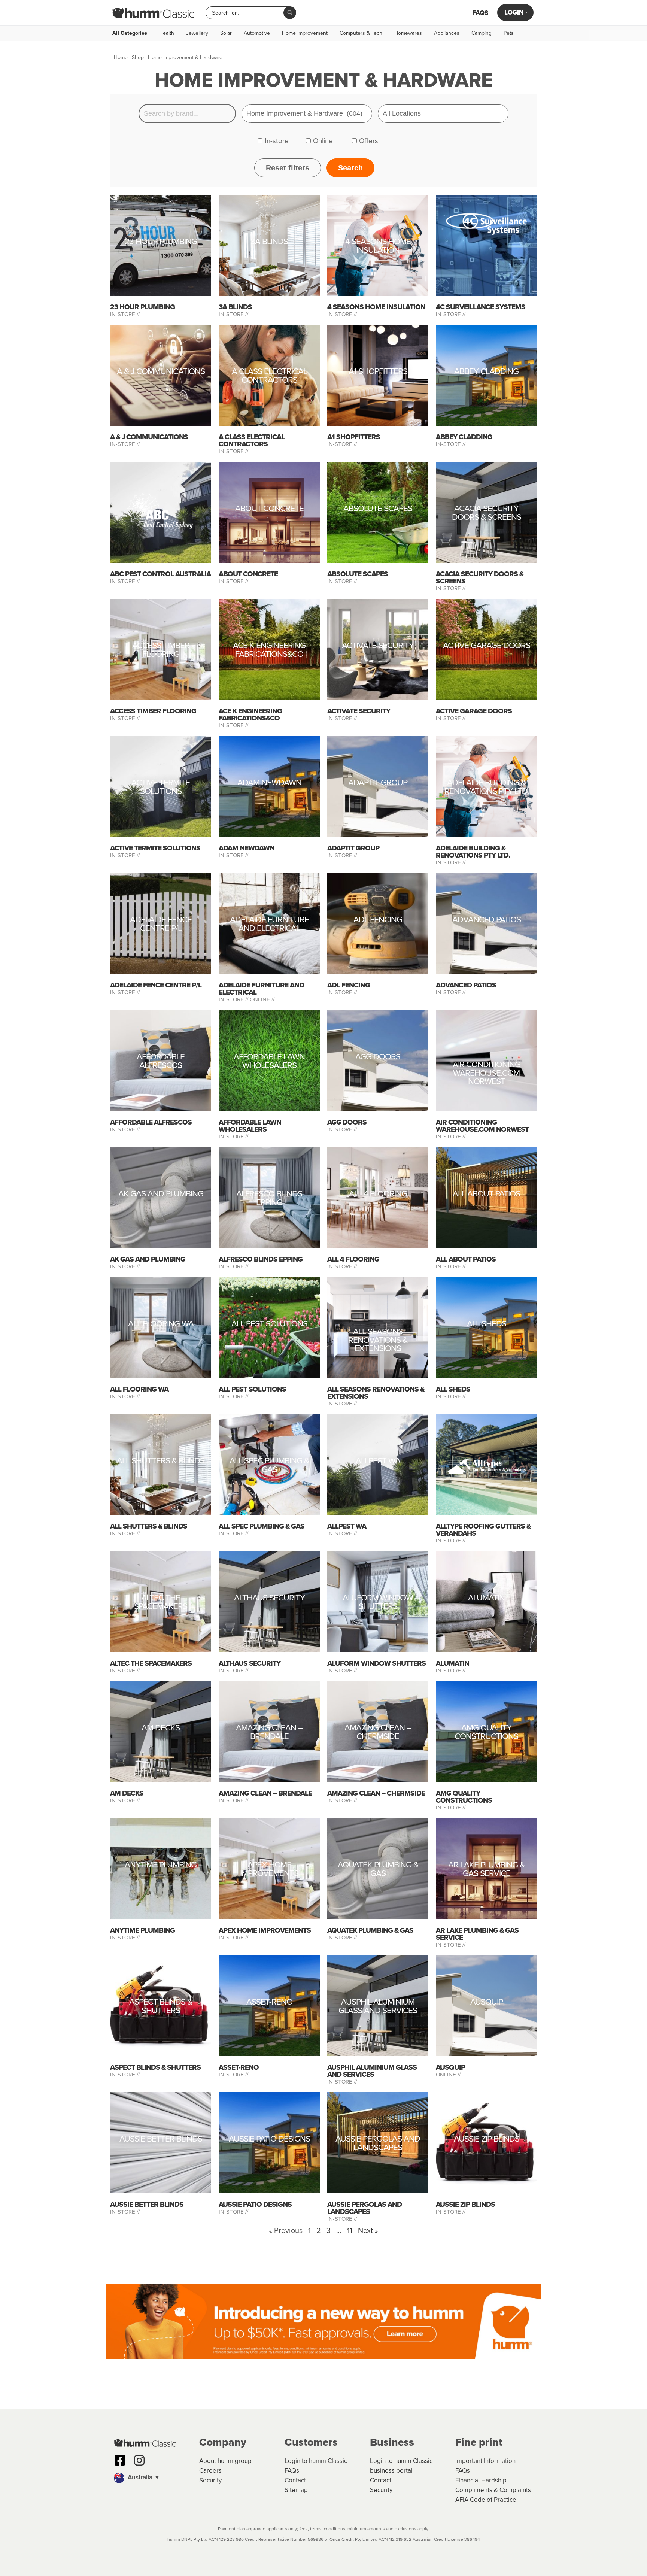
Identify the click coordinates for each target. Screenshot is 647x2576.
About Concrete (269, 509)
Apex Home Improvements (269, 1870)
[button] (153, 2478)
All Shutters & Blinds (161, 1462)
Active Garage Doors (487, 647)
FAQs (480, 13)
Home (121, 57)
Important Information (485, 2461)
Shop (138, 57)
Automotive (257, 33)
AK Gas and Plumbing (161, 1195)
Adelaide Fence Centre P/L (161, 925)
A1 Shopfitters (378, 372)
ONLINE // (262, 999)
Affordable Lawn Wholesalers (269, 1062)
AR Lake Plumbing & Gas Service (486, 1870)
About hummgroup (225, 2461)
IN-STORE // (126, 314)
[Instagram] (139, 2460)
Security (210, 2480)
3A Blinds (269, 242)
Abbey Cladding (486, 372)
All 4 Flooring (378, 1195)
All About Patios (486, 1195)
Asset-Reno (269, 2003)
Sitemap (296, 2490)
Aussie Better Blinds (161, 2140)
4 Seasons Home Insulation (378, 247)
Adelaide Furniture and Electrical (269, 925)
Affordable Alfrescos (161, 1062)
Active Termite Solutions (161, 788)
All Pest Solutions (269, 1325)
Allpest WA (378, 1462)
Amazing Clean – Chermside (378, 1733)
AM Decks (161, 1729)
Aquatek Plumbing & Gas (378, 1870)
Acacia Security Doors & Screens (487, 514)
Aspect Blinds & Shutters (161, 2007)
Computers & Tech (361, 33)
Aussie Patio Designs (269, 2140)
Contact (295, 2480)
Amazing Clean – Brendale (269, 1733)
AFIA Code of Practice (486, 2500)
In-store (277, 141)
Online (323, 141)
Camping (482, 33)
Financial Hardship (481, 2480)
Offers (369, 141)
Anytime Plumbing (161, 1866)
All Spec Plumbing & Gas (269, 1466)
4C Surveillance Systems (481, 307)
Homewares (408, 33)
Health (167, 33)
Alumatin (486, 1599)
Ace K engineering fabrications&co (269, 651)
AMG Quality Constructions (486, 1733)
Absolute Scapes (378, 509)
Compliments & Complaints (493, 2490)
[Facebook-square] (120, 2460)
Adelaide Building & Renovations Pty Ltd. (487, 788)
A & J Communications (161, 372)
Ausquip (487, 2003)
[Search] (290, 13)
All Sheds (487, 1325)
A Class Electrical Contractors (269, 377)
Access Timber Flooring (161, 651)
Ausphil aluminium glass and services (378, 2007)
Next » (368, 2230)
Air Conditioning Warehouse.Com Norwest (487, 1073)
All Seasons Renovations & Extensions (378, 1340)
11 (350, 2230)
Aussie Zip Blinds (487, 2140)
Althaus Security (269, 1599)
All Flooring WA (161, 1325)
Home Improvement (305, 33)
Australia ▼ (143, 2477)
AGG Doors (378, 1058)
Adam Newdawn (269, 784)
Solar (226, 33)
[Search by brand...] (187, 114)
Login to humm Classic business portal (401, 2466)
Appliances (447, 33)
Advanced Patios (487, 921)
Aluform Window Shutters (378, 1603)
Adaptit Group (378, 784)
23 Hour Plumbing (161, 242)
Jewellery (197, 33)
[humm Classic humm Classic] (153, 13)
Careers (210, 2471)
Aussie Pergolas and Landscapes (378, 2144)
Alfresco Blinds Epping (269, 1199)
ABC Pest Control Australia (160, 574)
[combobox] (247, 13)
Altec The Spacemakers (161, 1603)
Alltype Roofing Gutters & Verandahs (483, 1530)
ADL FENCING (378, 921)
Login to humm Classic (316, 2461)
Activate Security (378, 647)
